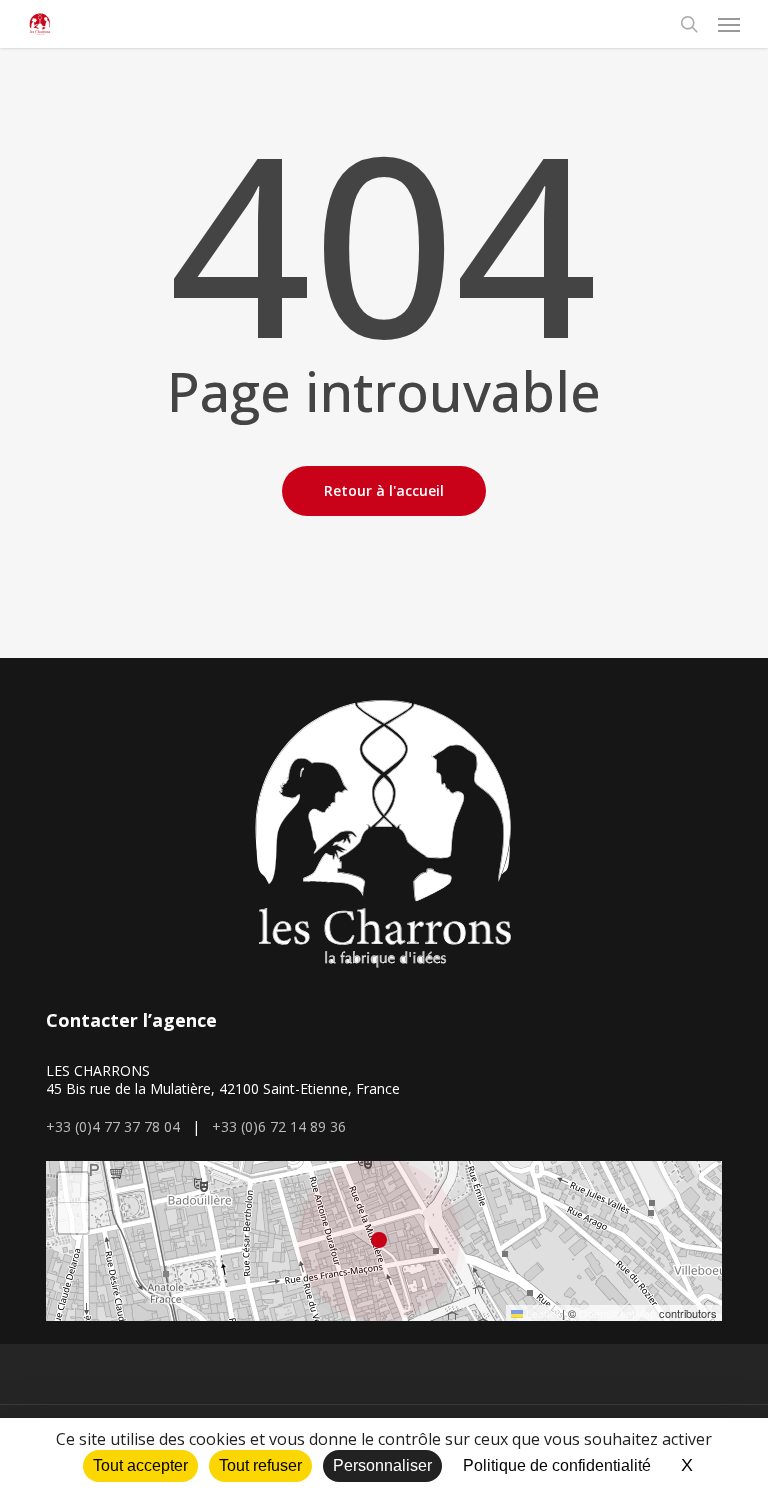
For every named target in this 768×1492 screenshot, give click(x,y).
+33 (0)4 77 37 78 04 (113, 1126)
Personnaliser (382, 1465)
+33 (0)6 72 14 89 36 (279, 1126)
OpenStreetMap (617, 1313)
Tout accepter (140, 1465)
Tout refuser (260, 1465)
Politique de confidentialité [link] (557, 1465)
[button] (729, 24)
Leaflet (541, 1313)
